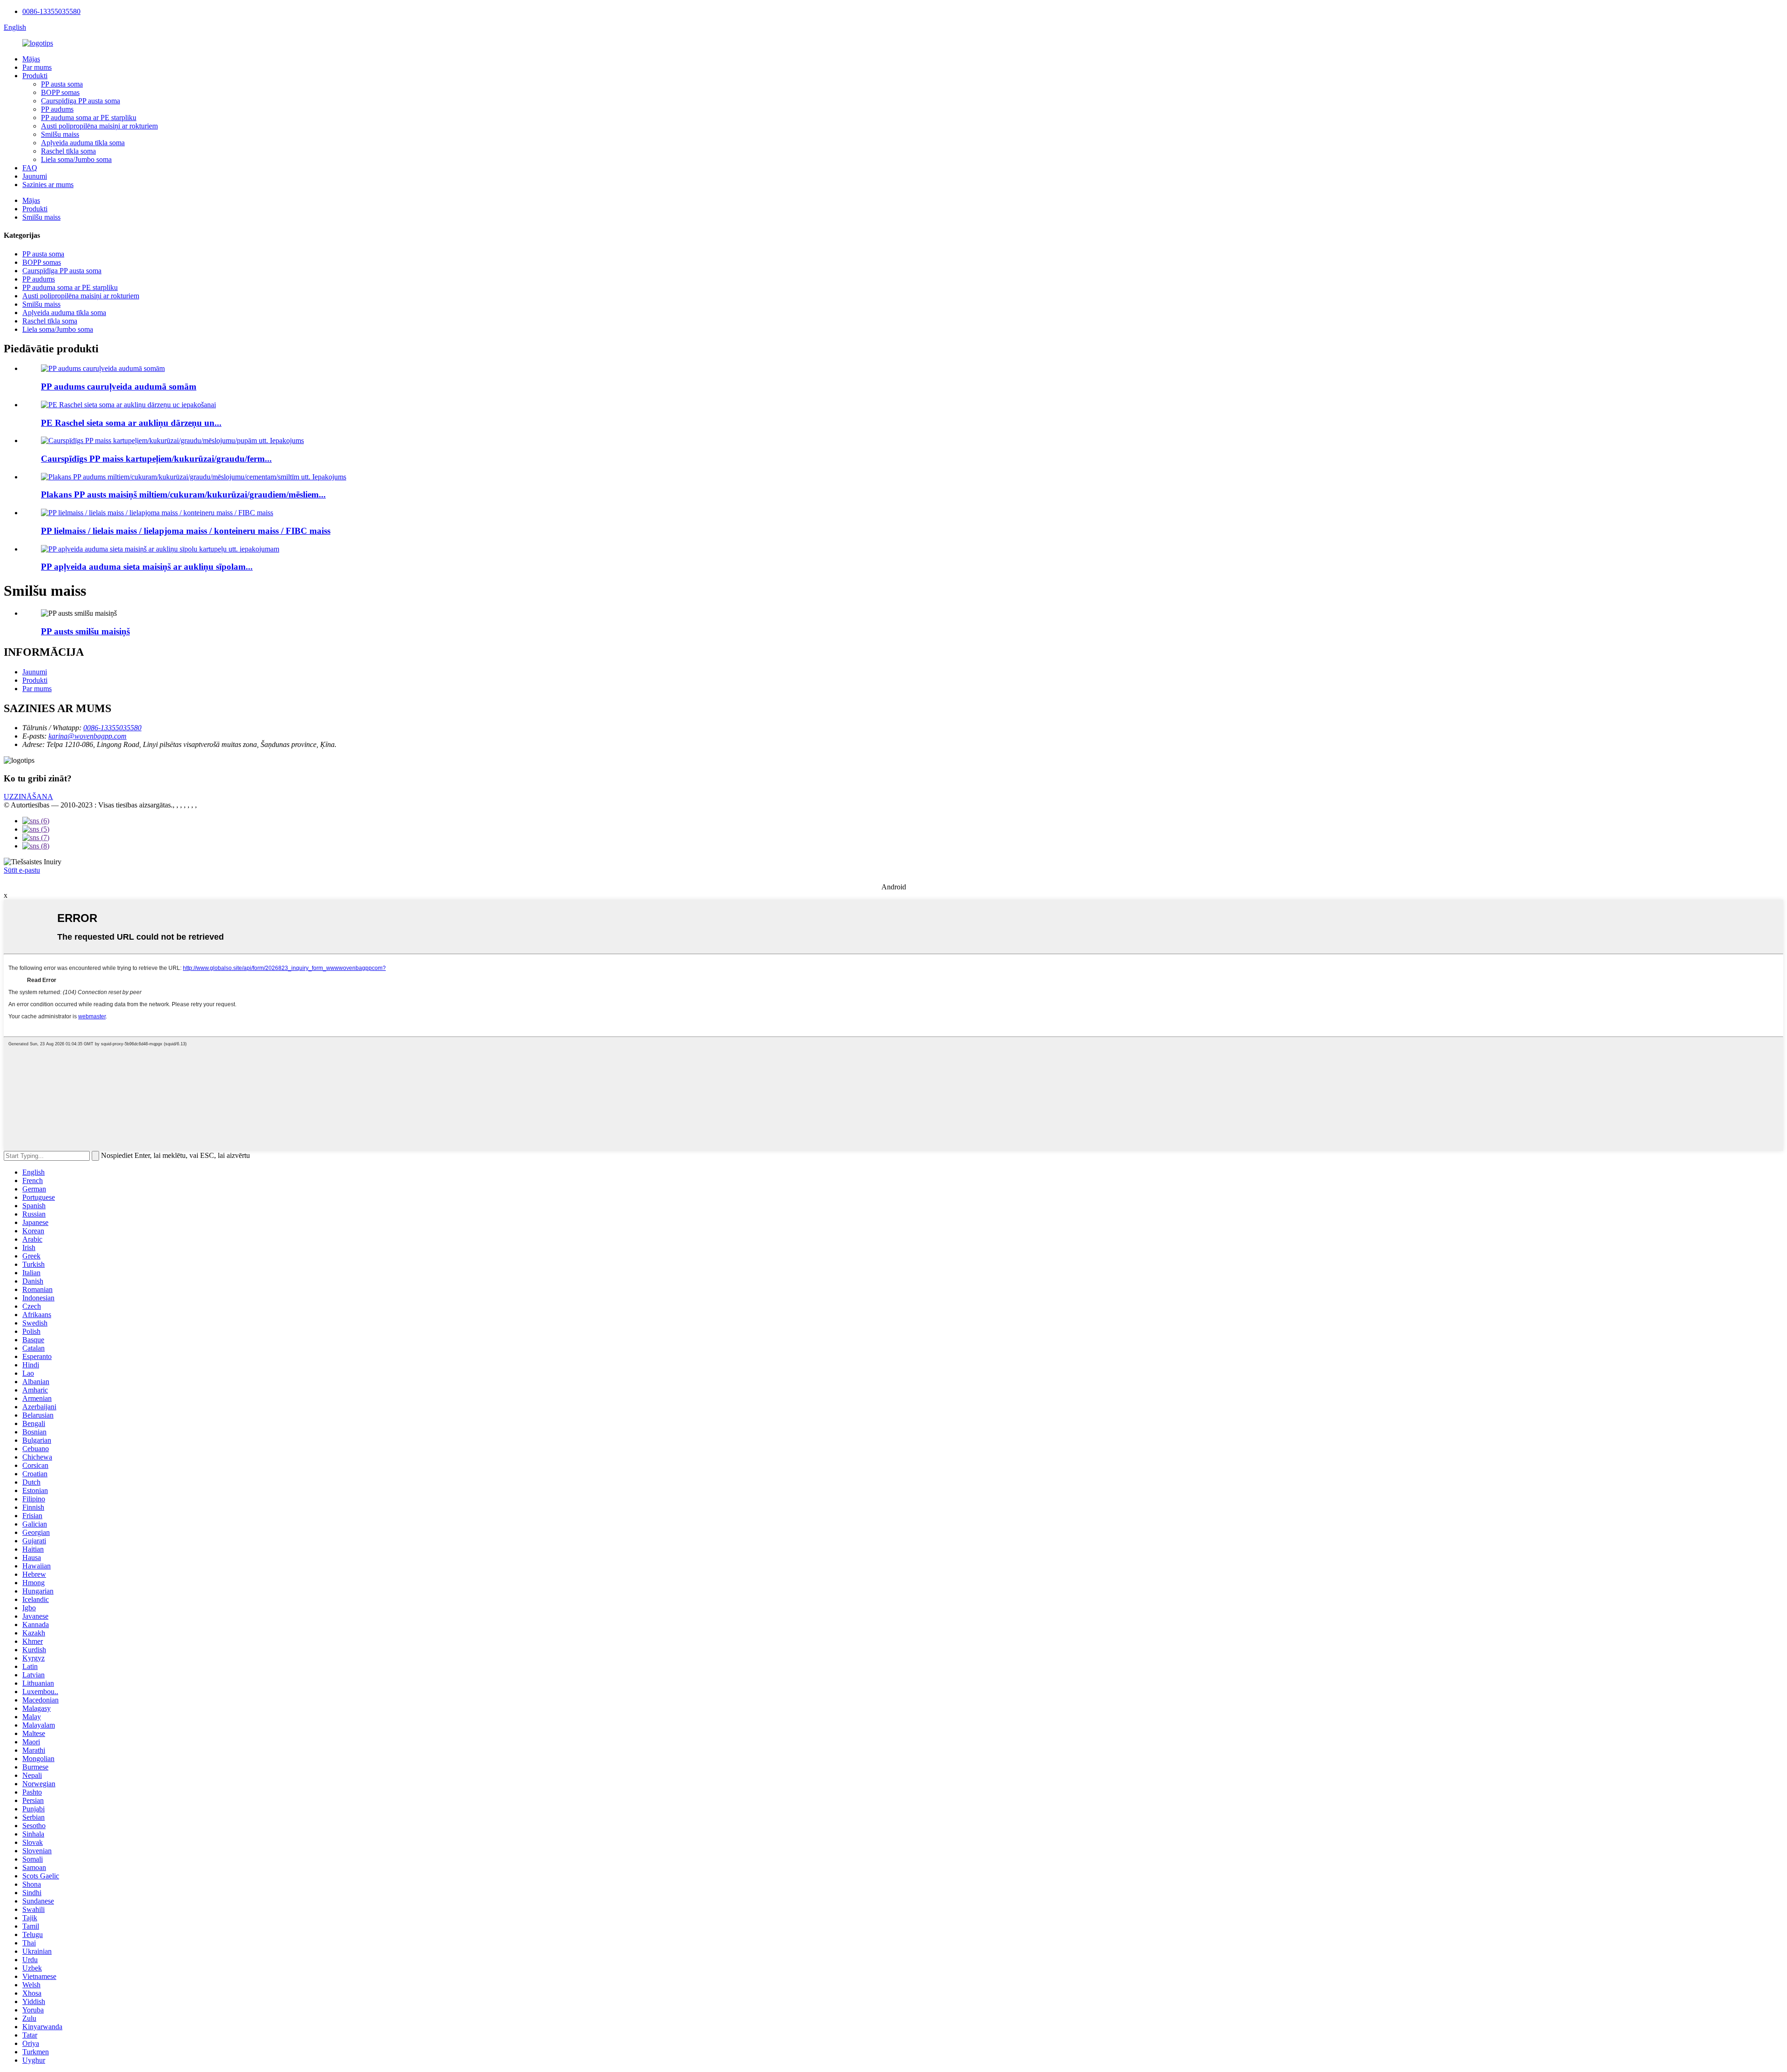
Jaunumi (35, 176)
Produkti (35, 76)
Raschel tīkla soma (68, 151)
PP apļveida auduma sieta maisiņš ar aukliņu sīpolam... (147, 567)
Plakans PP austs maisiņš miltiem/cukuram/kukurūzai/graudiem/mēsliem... (183, 494)
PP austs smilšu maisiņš (85, 631)
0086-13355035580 (51, 11)
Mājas (31, 59)
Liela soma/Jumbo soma (76, 159)
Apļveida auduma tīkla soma (83, 143)
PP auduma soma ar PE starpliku (89, 118)
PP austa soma (62, 84)
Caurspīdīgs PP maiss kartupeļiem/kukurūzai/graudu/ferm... (156, 459)
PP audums (57, 109)
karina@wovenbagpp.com (87, 736)
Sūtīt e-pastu (22, 870)
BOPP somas (60, 92)
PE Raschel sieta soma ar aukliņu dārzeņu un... (131, 423)
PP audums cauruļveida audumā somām (119, 387)
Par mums (37, 67)
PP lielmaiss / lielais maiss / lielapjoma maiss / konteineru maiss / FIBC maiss (186, 531)
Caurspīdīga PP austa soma (81, 101)
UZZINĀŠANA (28, 797)
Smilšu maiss (60, 134)
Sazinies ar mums (48, 185)
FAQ (30, 168)
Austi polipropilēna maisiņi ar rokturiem (99, 126)
